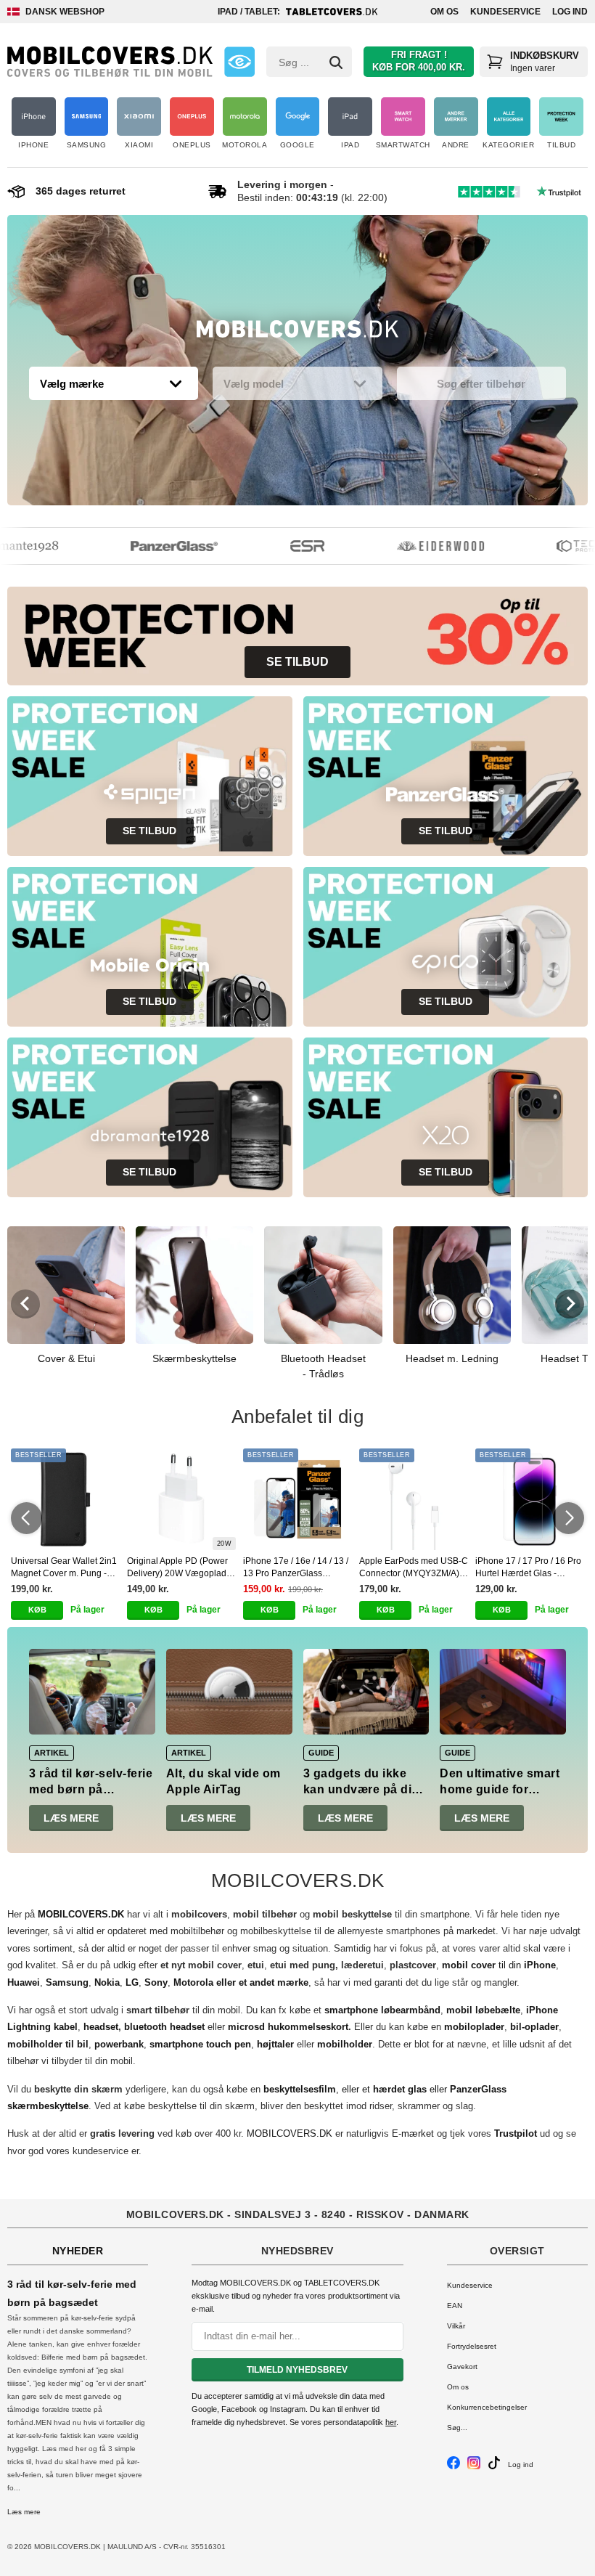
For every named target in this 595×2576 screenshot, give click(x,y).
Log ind (570, 12)
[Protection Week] (297, 333)
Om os (444, 12)
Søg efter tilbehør (481, 384)
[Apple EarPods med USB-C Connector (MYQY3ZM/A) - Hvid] (414, 1499)
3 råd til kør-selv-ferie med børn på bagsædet (91, 1790)
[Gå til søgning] (336, 62)
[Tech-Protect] (562, 546)
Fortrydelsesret (472, 2346)
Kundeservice (505, 12)
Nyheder (78, 2251)
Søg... (457, 2428)
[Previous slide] (25, 1304)
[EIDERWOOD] (422, 546)
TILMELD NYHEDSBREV (297, 2370)
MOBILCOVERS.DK (290, 2133)
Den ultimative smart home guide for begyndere (500, 1790)
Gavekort (462, 2367)
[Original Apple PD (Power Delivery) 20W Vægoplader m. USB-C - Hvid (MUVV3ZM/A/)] (181, 1499)
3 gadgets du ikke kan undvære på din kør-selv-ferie (361, 1790)
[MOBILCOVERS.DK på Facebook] (454, 2467)
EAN (455, 2306)
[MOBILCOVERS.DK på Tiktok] (494, 2467)
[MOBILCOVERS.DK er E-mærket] (239, 62)
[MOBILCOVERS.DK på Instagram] (474, 2467)
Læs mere (71, 1818)
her (391, 2422)
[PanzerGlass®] (156, 546)
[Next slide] (570, 1304)
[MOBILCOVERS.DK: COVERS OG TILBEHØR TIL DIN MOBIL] (110, 62)
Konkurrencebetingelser (487, 2407)
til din (499, 1965)
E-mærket (413, 2133)
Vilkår (456, 2326)
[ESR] (289, 546)
